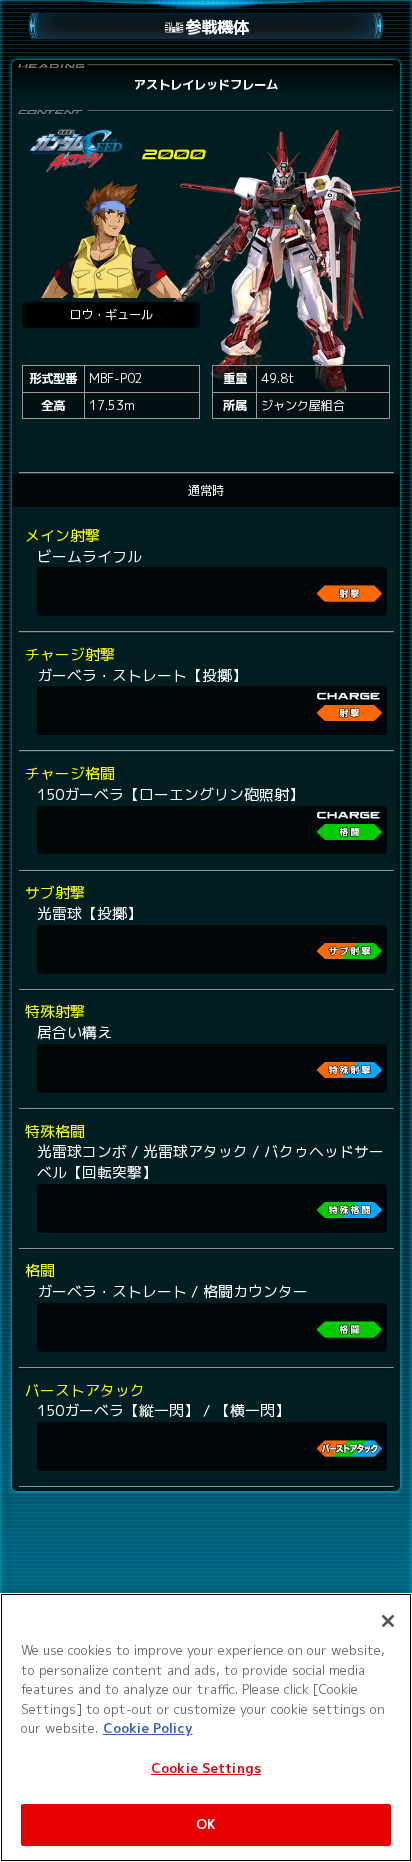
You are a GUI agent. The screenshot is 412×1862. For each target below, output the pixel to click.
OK (206, 1824)
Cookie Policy (148, 1728)
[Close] (388, 1621)
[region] (206, 1727)
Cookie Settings (206, 1768)
